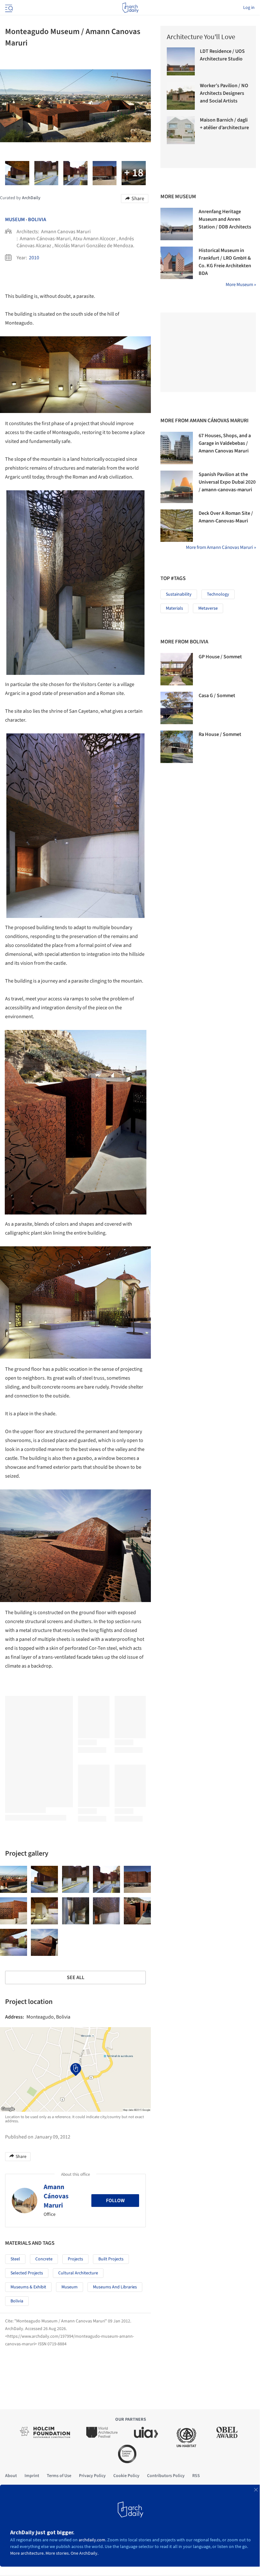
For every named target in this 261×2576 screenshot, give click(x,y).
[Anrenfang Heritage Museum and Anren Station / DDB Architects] (177, 224)
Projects (75, 2259)
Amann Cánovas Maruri (56, 2196)
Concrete (44, 2259)
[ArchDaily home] (130, 8)
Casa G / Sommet (217, 696)
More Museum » (241, 285)
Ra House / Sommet (220, 734)
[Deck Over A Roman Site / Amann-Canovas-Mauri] (177, 526)
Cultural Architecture (78, 2273)
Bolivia (37, 220)
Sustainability (179, 594)
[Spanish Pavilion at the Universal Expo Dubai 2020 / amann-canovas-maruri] (177, 487)
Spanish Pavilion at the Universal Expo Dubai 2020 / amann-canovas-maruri (227, 482)
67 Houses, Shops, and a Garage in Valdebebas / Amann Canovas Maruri (225, 443)
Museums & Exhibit (28, 2287)
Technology (218, 594)
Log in (249, 8)
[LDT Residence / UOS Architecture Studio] (181, 61)
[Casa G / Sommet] (177, 708)
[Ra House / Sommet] (177, 747)
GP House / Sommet (220, 657)
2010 (34, 258)
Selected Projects (27, 2273)
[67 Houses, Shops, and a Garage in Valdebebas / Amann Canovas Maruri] (177, 448)
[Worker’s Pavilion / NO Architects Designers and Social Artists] (181, 96)
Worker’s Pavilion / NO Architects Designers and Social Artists (224, 93)
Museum (15, 220)
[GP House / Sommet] (177, 669)
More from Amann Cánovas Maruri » (221, 547)
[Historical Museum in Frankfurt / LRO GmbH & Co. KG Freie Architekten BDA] (177, 263)
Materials (174, 608)
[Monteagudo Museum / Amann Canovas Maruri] (14, 1879)
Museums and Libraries (115, 2287)
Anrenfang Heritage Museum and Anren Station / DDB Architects (225, 219)
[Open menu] (8, 8)
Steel (15, 2259)
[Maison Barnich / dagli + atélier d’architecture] (181, 130)
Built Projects (111, 2259)
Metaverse (208, 608)
